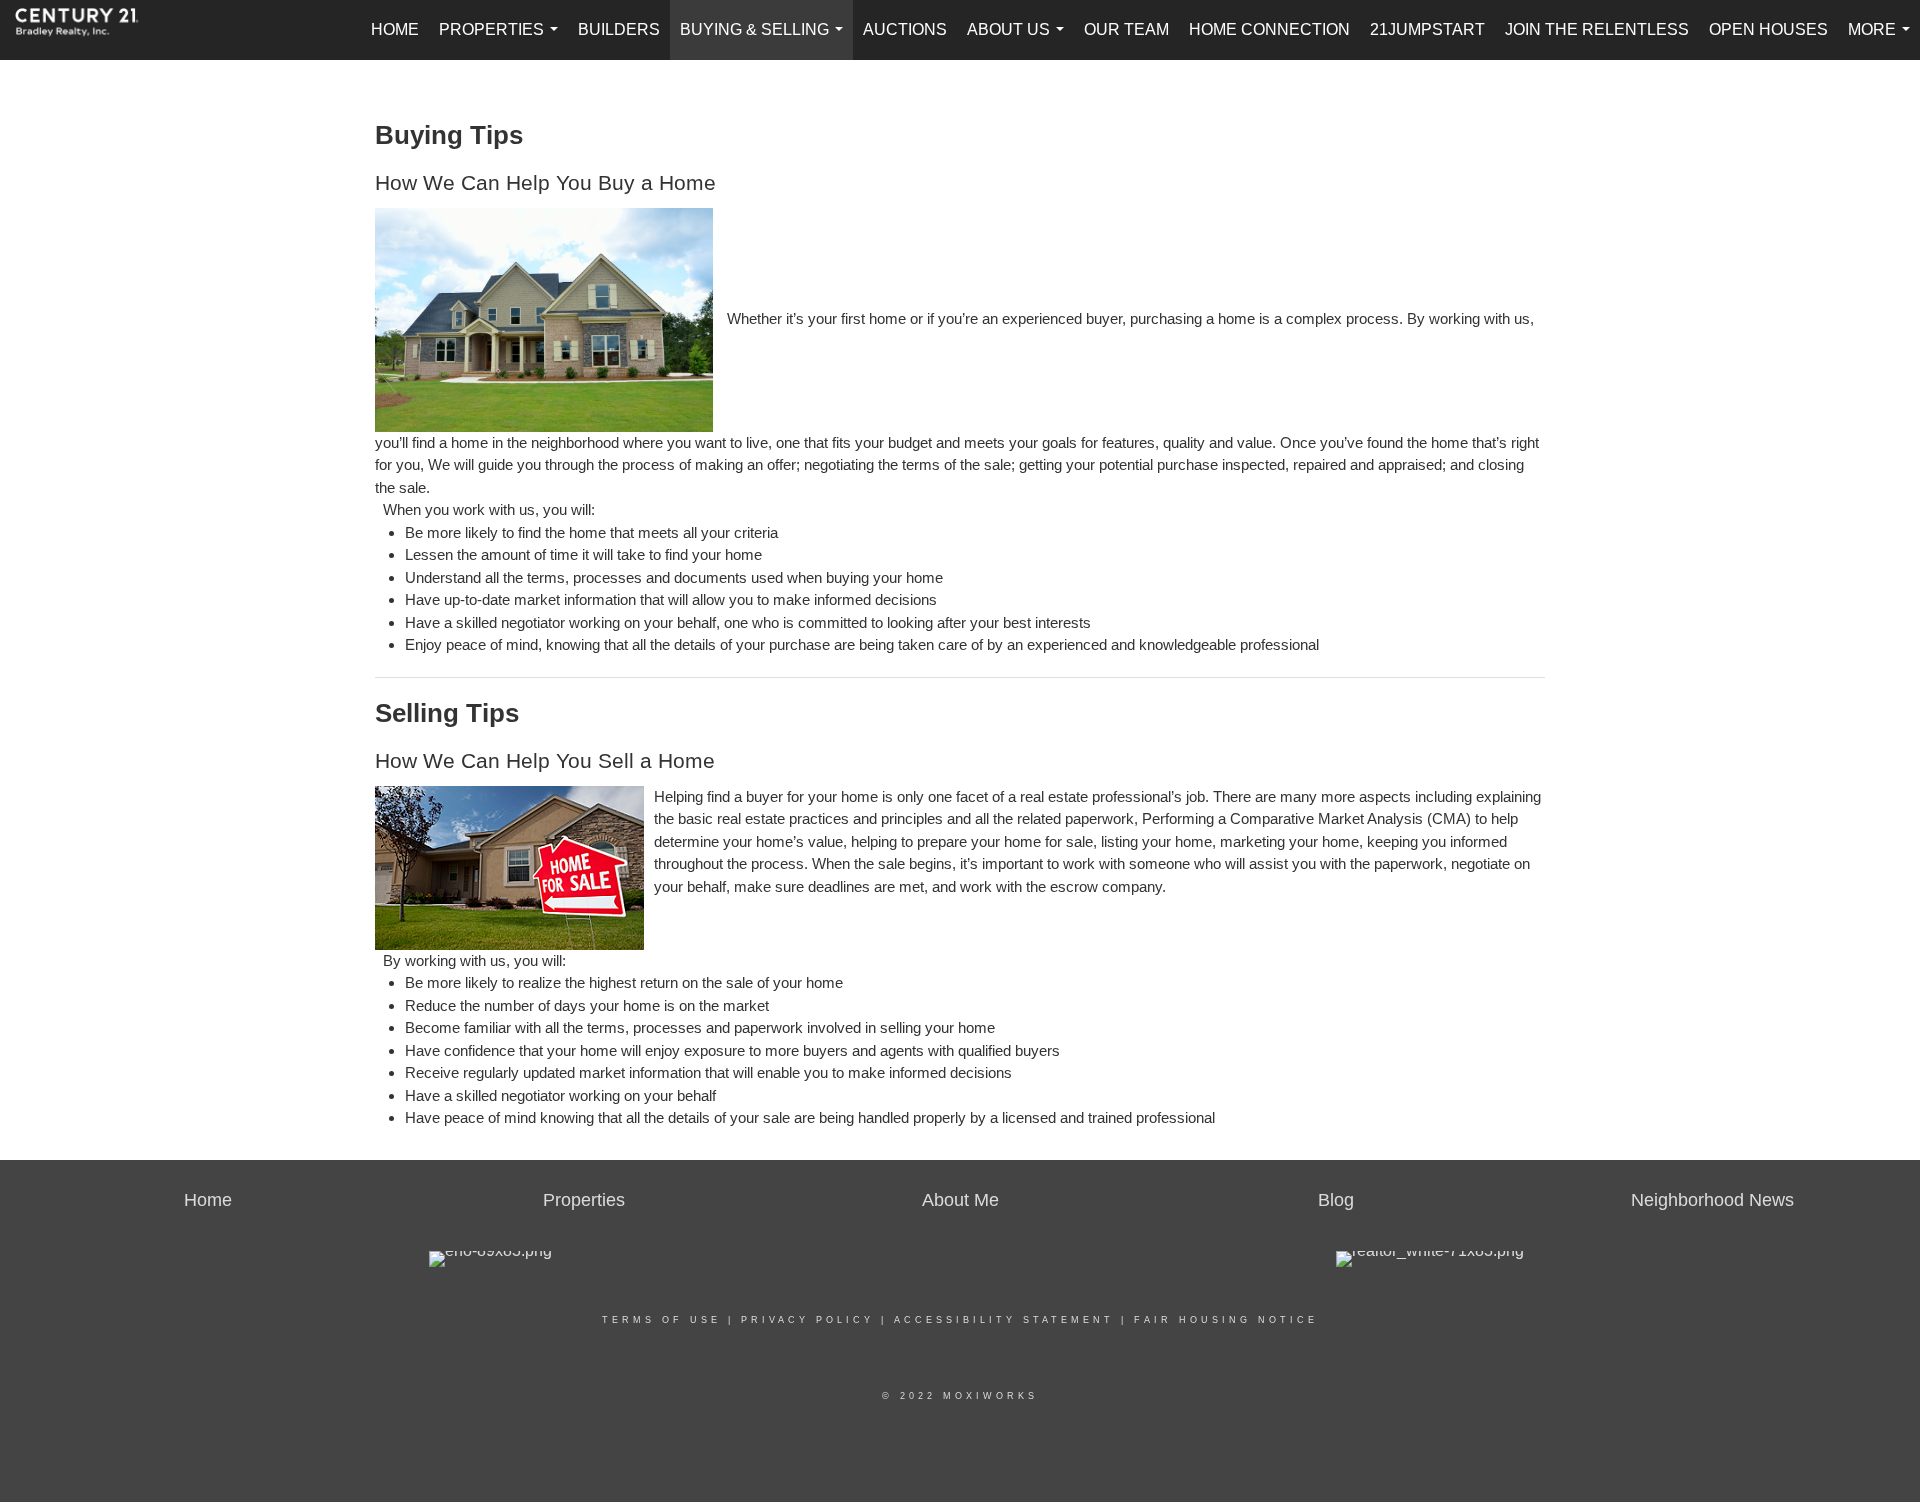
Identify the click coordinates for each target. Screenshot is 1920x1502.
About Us (1019, 40)
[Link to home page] (87, 30)
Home (395, 29)
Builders (619, 29)
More (1883, 40)
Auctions (905, 29)
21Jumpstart (1427, 29)
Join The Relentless (1597, 29)
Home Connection (1269, 29)
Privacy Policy (807, 1320)
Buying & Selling (765, 40)
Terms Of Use (661, 1320)
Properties (502, 40)
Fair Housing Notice (1226, 1320)
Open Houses (1768, 29)
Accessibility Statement (1004, 1320)
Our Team (1126, 29)
